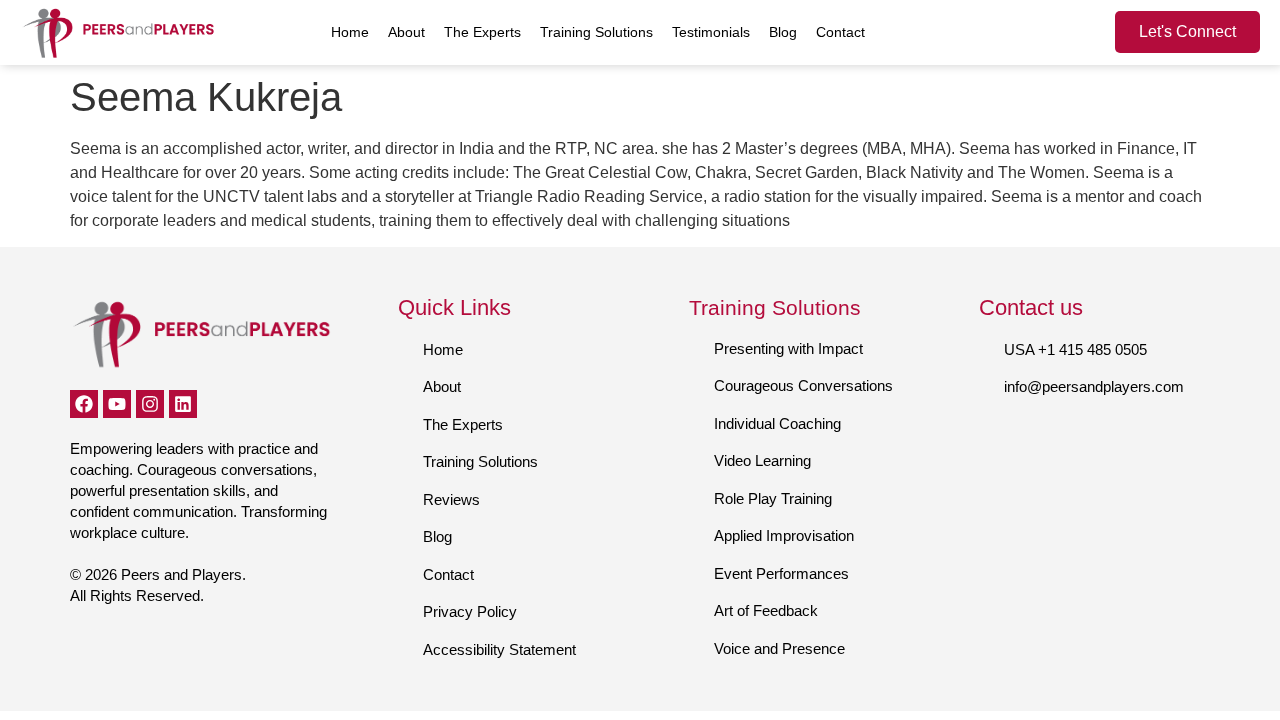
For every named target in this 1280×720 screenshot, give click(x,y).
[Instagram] (150, 404)
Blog (783, 32)
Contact (840, 32)
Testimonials (711, 32)
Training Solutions (596, 32)
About (406, 32)
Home (350, 32)
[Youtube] (117, 404)
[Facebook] (84, 404)
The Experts (482, 32)
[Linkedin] (183, 404)
